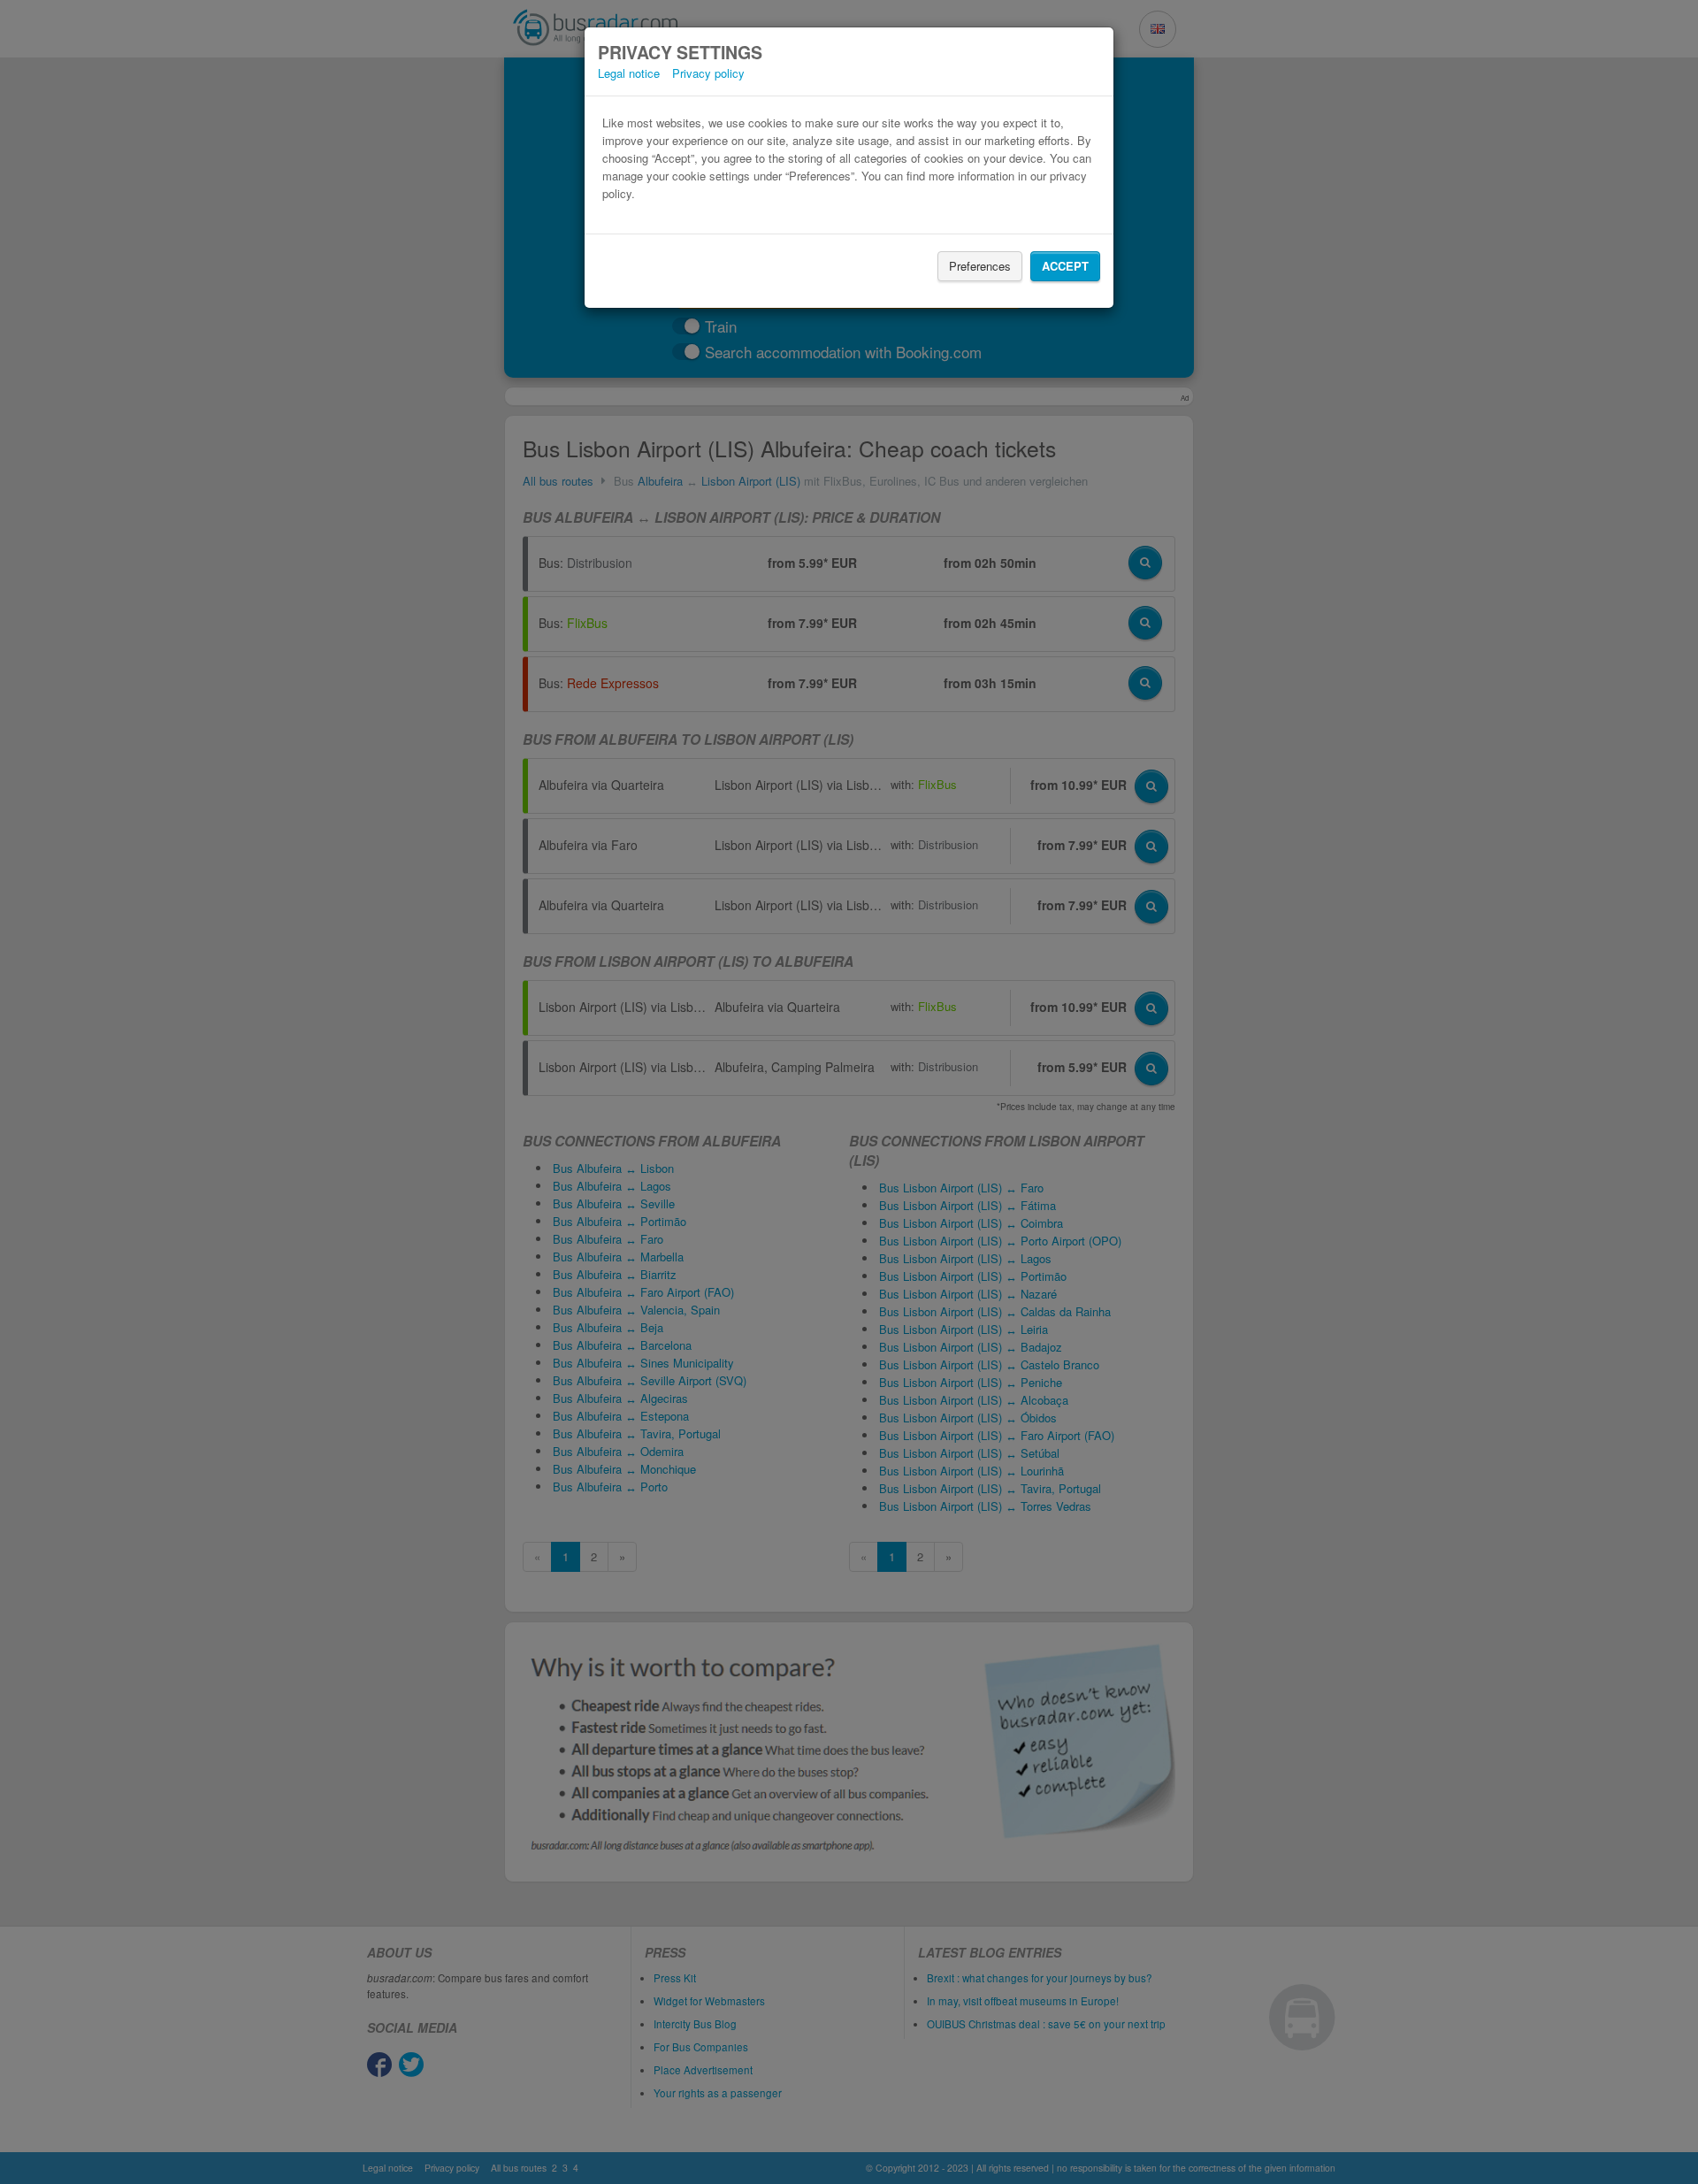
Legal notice (629, 73)
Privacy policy (708, 73)
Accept (1065, 266)
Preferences (980, 266)
